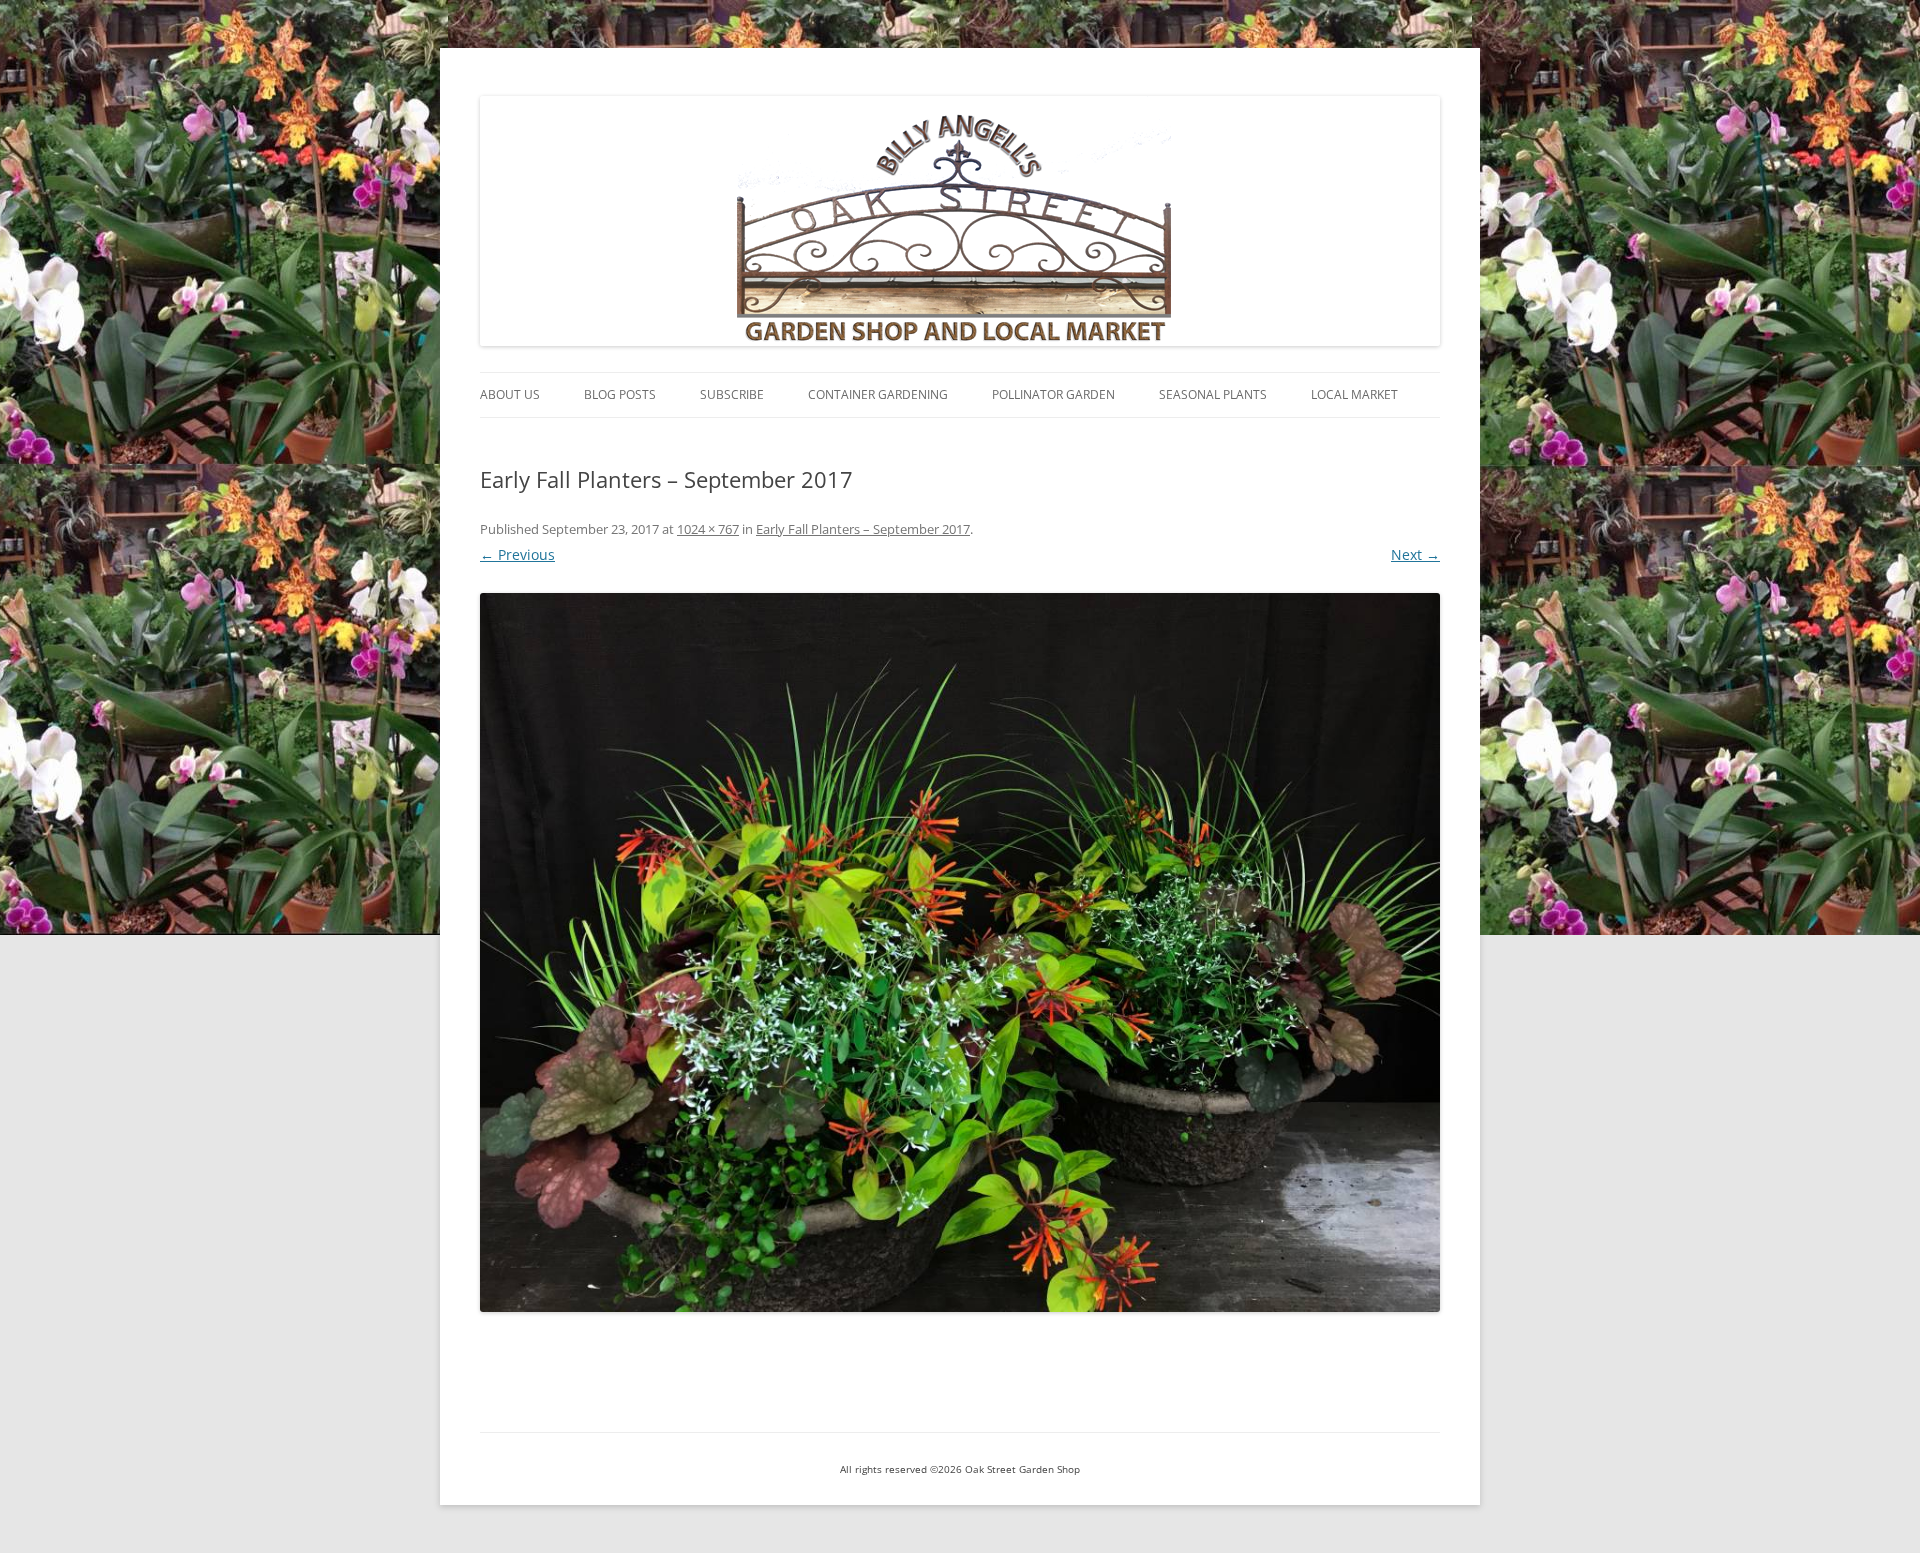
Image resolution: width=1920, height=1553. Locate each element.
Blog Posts (620, 394)
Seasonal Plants (1213, 394)
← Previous (517, 554)
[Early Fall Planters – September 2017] (960, 952)
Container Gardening (878, 394)
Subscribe (732, 394)
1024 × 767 (708, 529)
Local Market (1354, 394)
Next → (1415, 554)
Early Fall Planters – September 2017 (863, 529)
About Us (510, 394)
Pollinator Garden (1053, 394)
